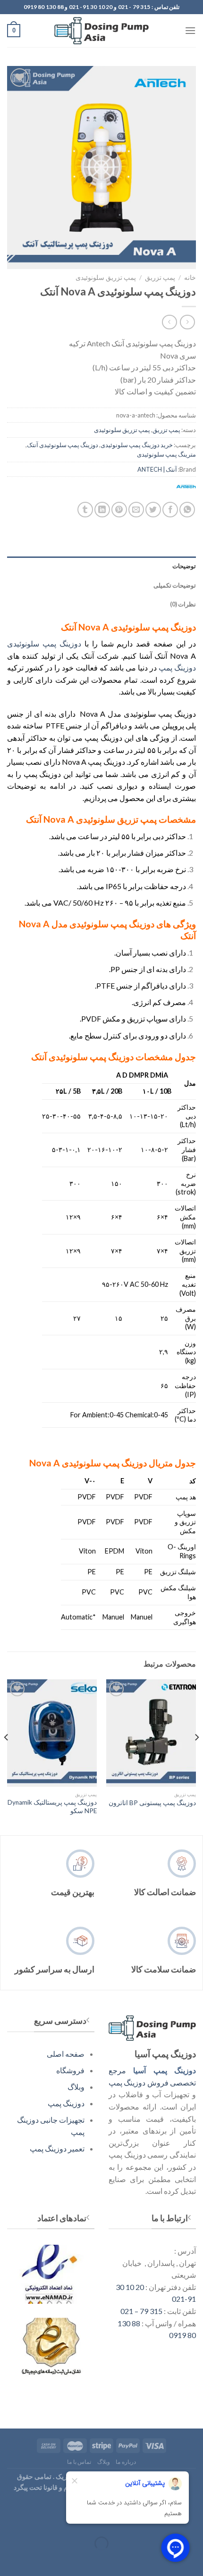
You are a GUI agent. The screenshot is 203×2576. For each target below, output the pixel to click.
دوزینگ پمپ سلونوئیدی (44, 643)
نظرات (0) (183, 604)
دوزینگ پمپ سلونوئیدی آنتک (63, 445)
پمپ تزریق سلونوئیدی (106, 278)
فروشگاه (70, 2070)
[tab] (101, 566)
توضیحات (184, 566)
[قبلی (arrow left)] (194, 2560)
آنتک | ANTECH (157, 469)
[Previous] (196, 1756)
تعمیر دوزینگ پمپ (57, 2148)
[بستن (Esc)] (194, 2520)
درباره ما (126, 2462)
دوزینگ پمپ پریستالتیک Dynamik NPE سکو (52, 1807)
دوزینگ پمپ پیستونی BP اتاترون (152, 1803)
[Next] (7, 1756)
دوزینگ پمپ (177, 667)
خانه (190, 278)
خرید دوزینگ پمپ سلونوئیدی (137, 445)
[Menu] (190, 30)
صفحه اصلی (66, 2054)
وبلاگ (76, 2087)
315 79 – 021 (141, 2311)
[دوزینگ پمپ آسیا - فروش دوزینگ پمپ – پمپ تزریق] (101, 31)
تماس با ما (79, 2462)
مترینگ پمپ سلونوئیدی (166, 454)
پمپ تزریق (160, 278)
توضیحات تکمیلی (175, 585)
